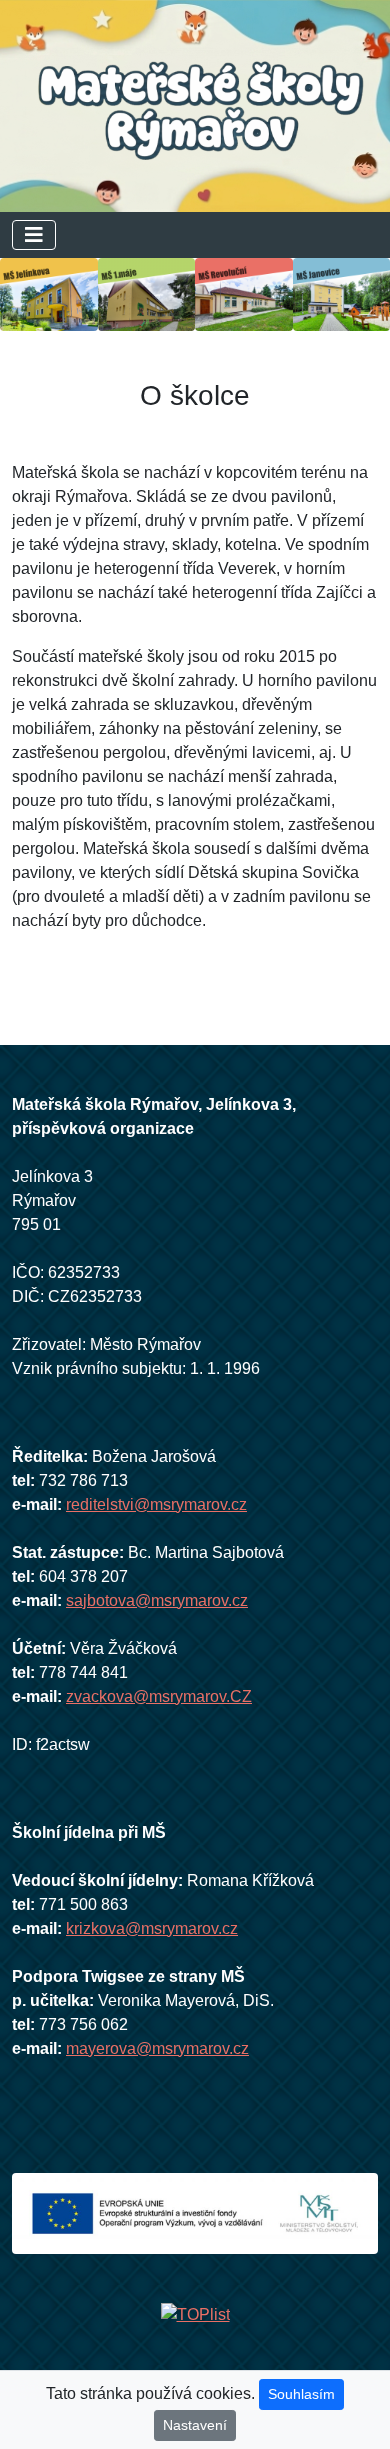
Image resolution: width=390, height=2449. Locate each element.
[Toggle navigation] (34, 235)
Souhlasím (301, 2394)
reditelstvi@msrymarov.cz (156, 1504)
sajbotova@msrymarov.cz (157, 1600)
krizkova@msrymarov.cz (152, 1928)
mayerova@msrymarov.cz (157, 2048)
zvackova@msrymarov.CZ (159, 1696)
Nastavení (195, 2425)
